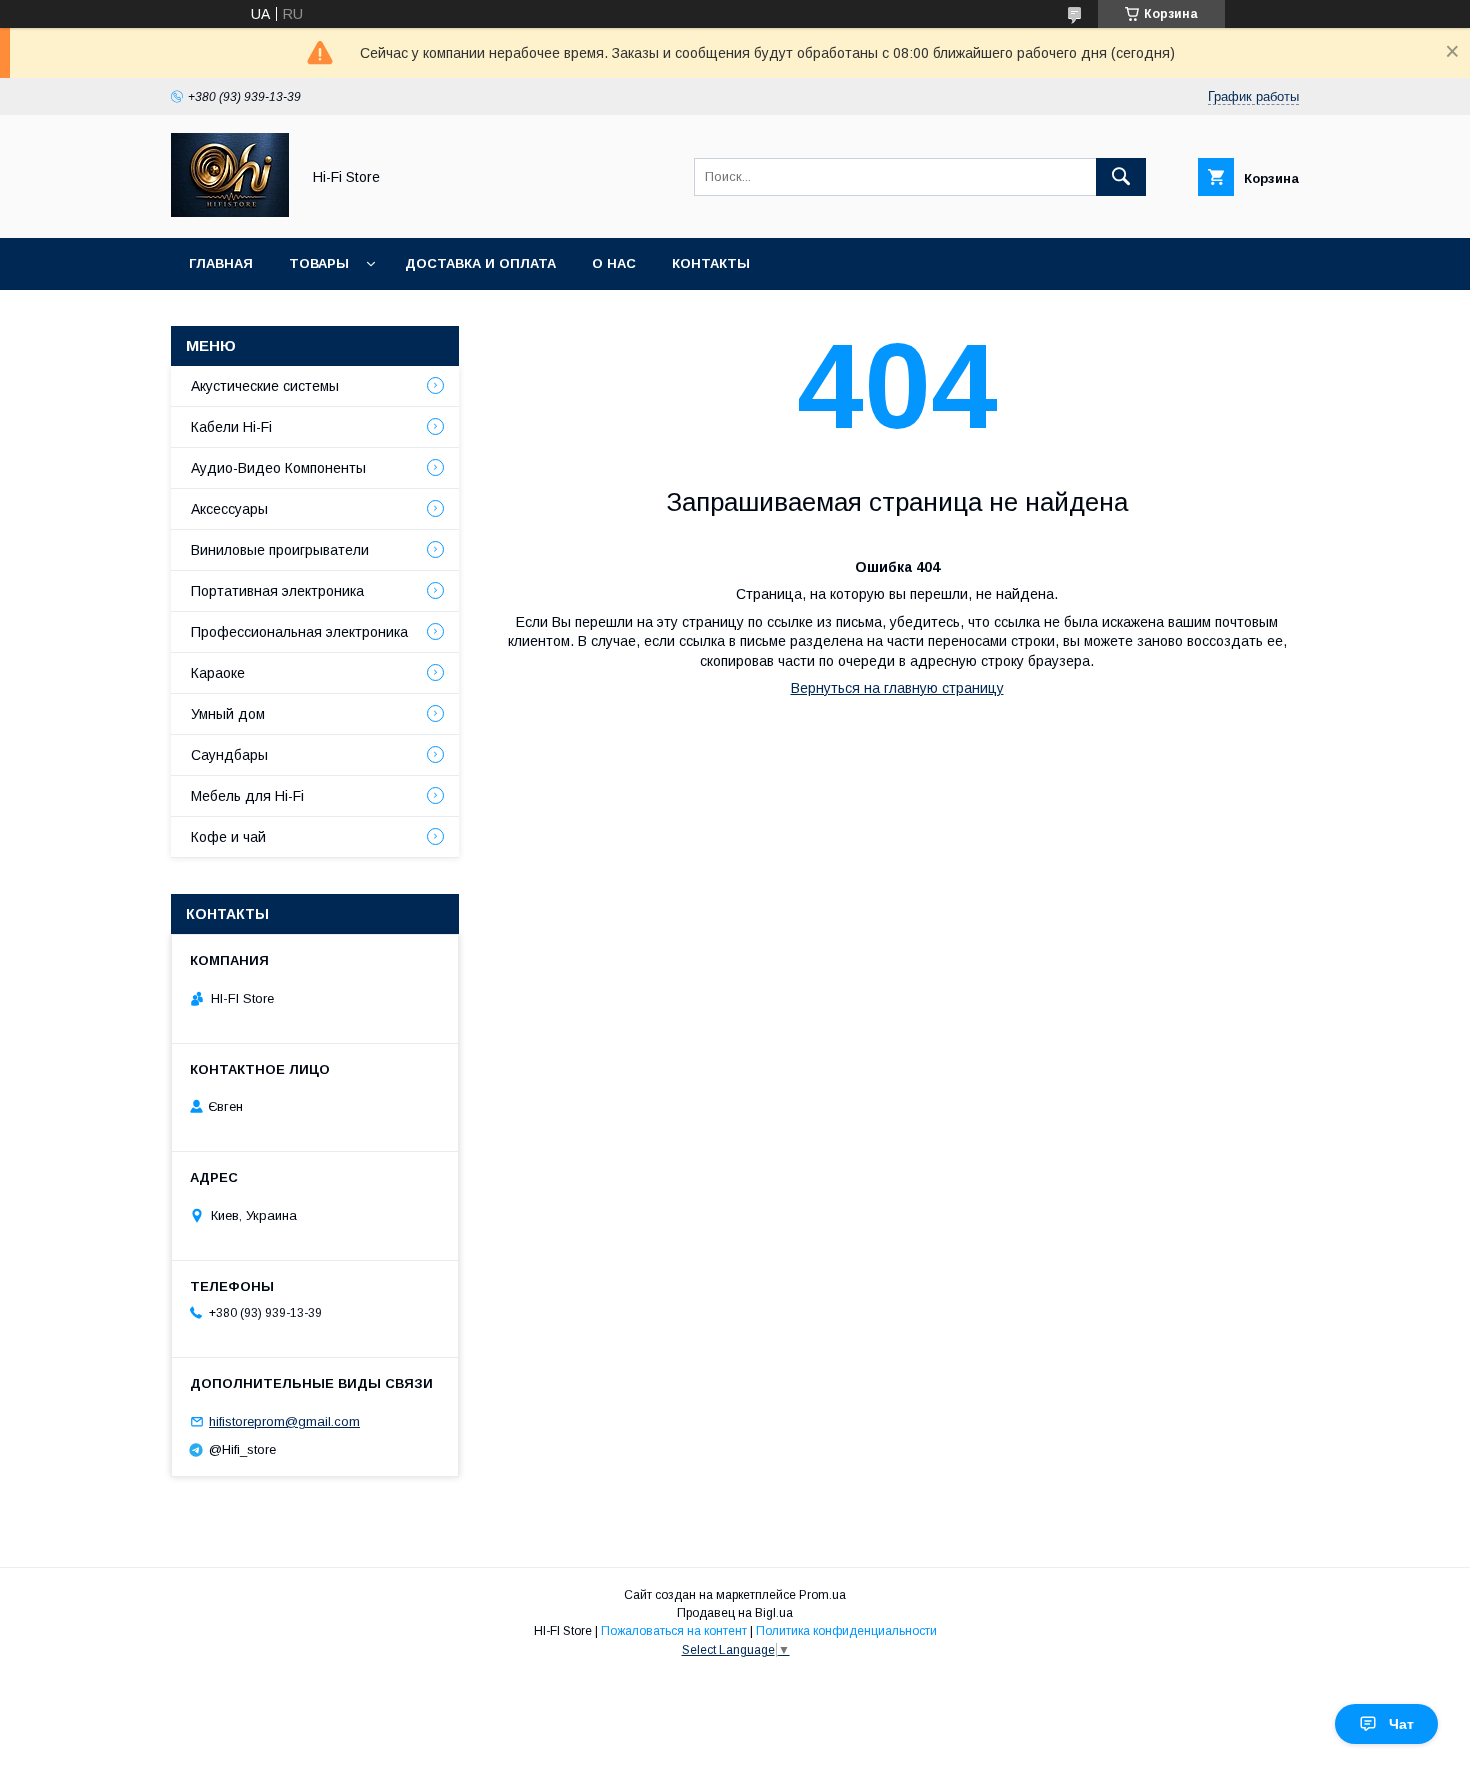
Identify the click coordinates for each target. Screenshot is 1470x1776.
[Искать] (1121, 177)
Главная (221, 263)
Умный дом (228, 714)
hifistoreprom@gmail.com (284, 1421)
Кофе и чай (228, 837)
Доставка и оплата (480, 263)
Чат (1401, 1724)
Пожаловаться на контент (674, 1631)
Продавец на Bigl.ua (735, 1613)
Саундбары (229, 755)
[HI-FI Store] (230, 212)
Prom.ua (822, 1595)
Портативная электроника (277, 591)
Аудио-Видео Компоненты (278, 468)
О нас (614, 263)
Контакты (711, 263)
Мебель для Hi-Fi (247, 796)
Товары (319, 263)
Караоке (218, 673)
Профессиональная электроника (299, 632)
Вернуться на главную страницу (897, 688)
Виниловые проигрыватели (280, 550)
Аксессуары (229, 509)
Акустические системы (265, 386)
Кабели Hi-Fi (231, 427)
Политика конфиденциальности (846, 1631)
